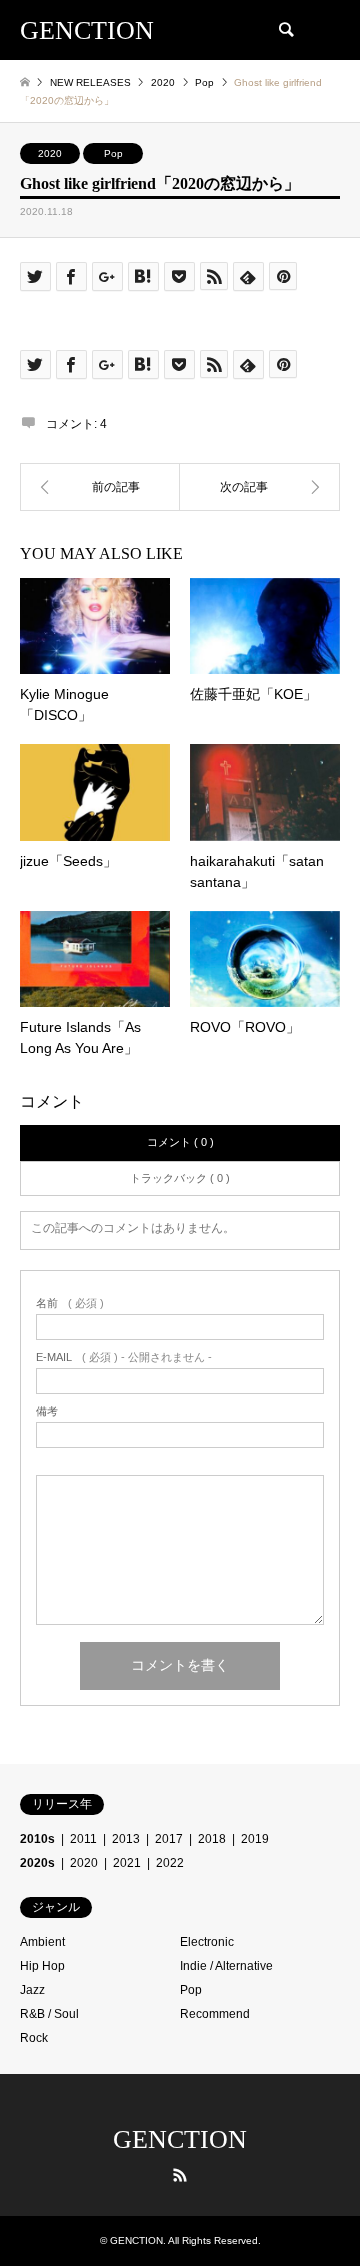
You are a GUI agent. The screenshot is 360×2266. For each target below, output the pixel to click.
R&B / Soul (49, 2014)
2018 (212, 1839)
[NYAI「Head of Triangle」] (260, 487)
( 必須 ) (70, 1303)
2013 (126, 1839)
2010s (37, 1839)
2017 (169, 1839)
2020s (37, 1863)
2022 (170, 1863)
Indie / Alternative (226, 1966)
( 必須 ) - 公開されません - (124, 1357)
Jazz (32, 1990)
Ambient (42, 1942)
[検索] (285, 30)
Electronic (207, 1942)
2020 (50, 153)
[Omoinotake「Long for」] (100, 487)
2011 (83, 1839)
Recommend (215, 2014)
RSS (180, 2175)
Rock (34, 2038)
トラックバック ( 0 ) (180, 1178)
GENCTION (180, 2139)
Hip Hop (42, 1966)
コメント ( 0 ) (180, 1142)
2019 (255, 1839)
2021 (127, 1863)
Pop (113, 153)
